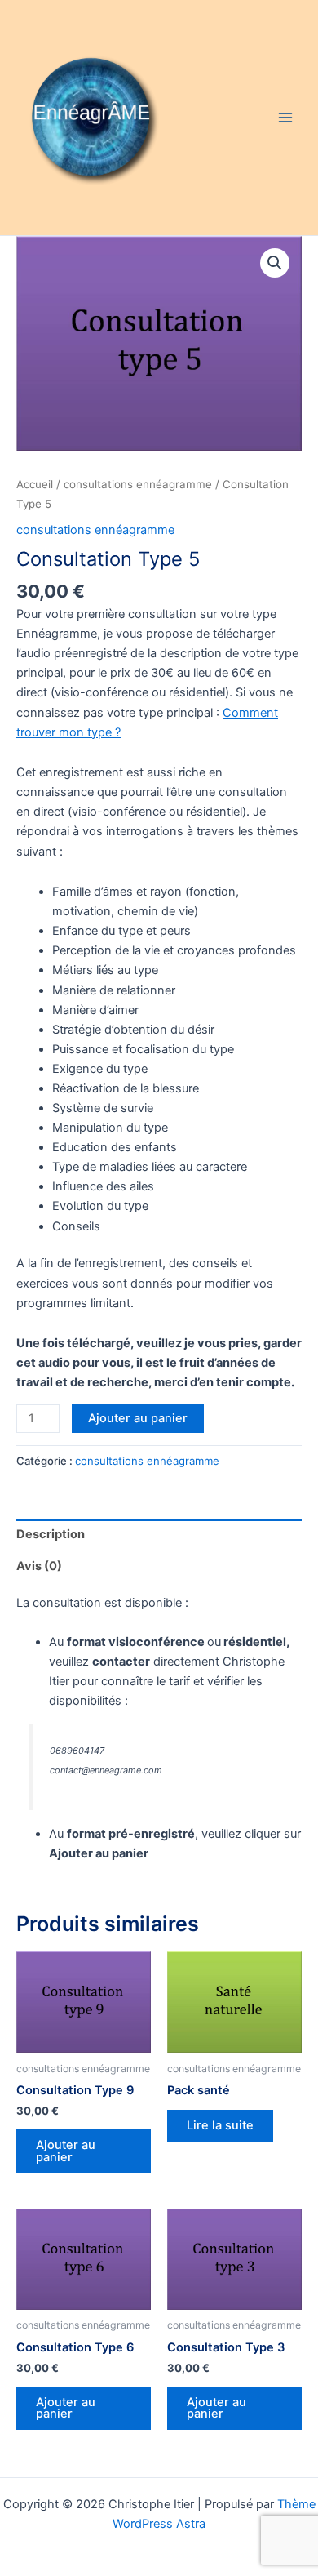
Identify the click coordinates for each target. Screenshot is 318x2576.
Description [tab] (51, 1534)
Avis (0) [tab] (39, 1566)
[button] (275, 263)
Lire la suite (220, 2125)
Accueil (35, 484)
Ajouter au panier (138, 1418)
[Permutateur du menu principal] (285, 118)
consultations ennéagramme (138, 484)
